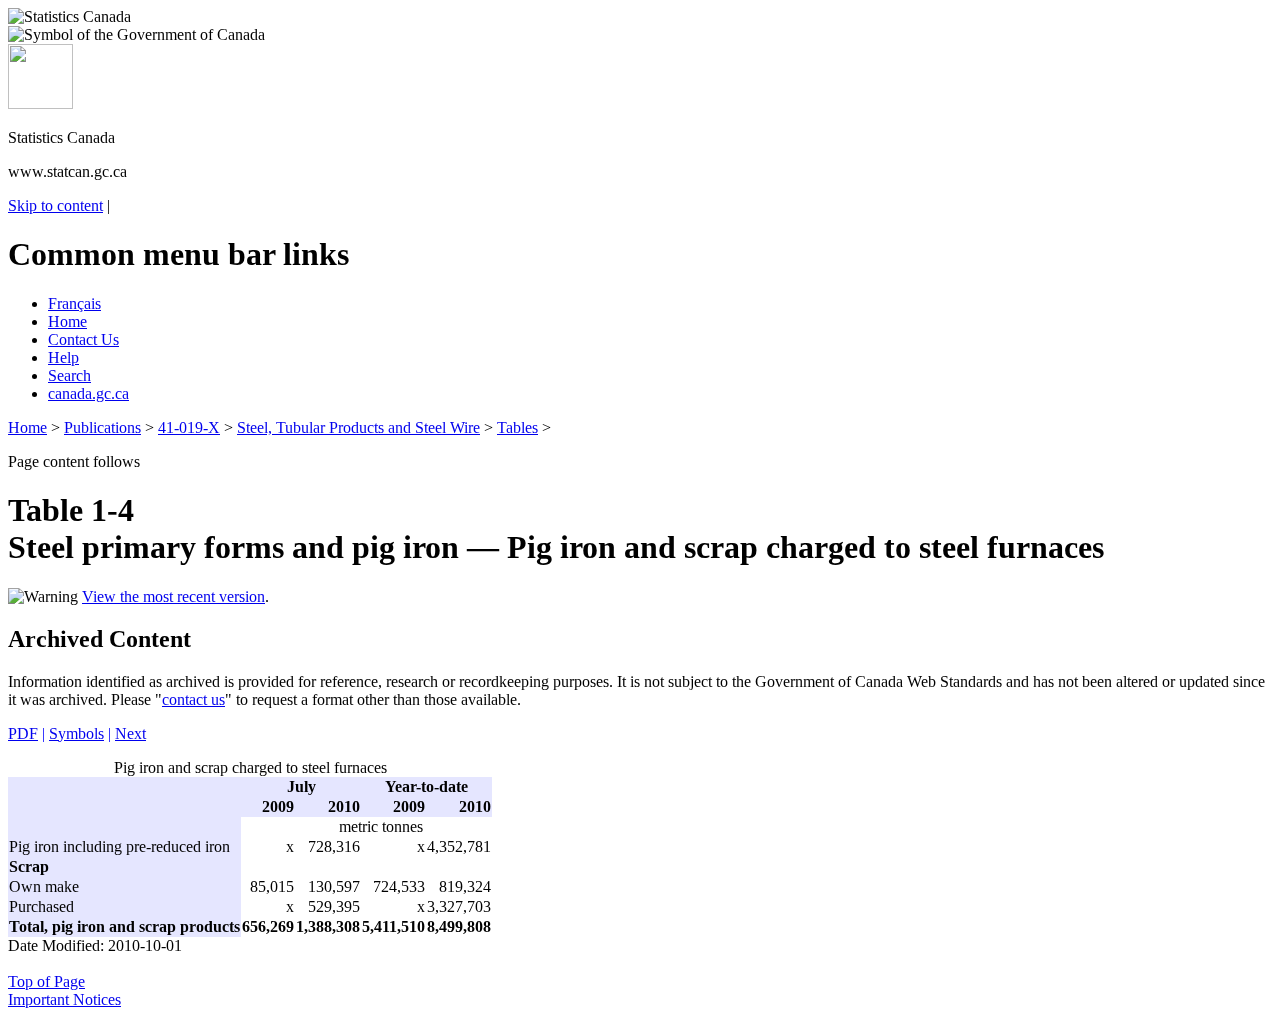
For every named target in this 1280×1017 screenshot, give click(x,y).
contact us (193, 699)
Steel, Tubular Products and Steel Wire (358, 427)
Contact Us (83, 339)
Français (74, 303)
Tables (517, 427)
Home (67, 321)
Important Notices (64, 999)
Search (69, 375)
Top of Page (46, 981)
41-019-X (189, 427)
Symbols (76, 733)
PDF (23, 733)
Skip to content (55, 205)
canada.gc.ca (88, 393)
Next (130, 733)
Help (63, 357)
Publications (102, 427)
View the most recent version (173, 596)
